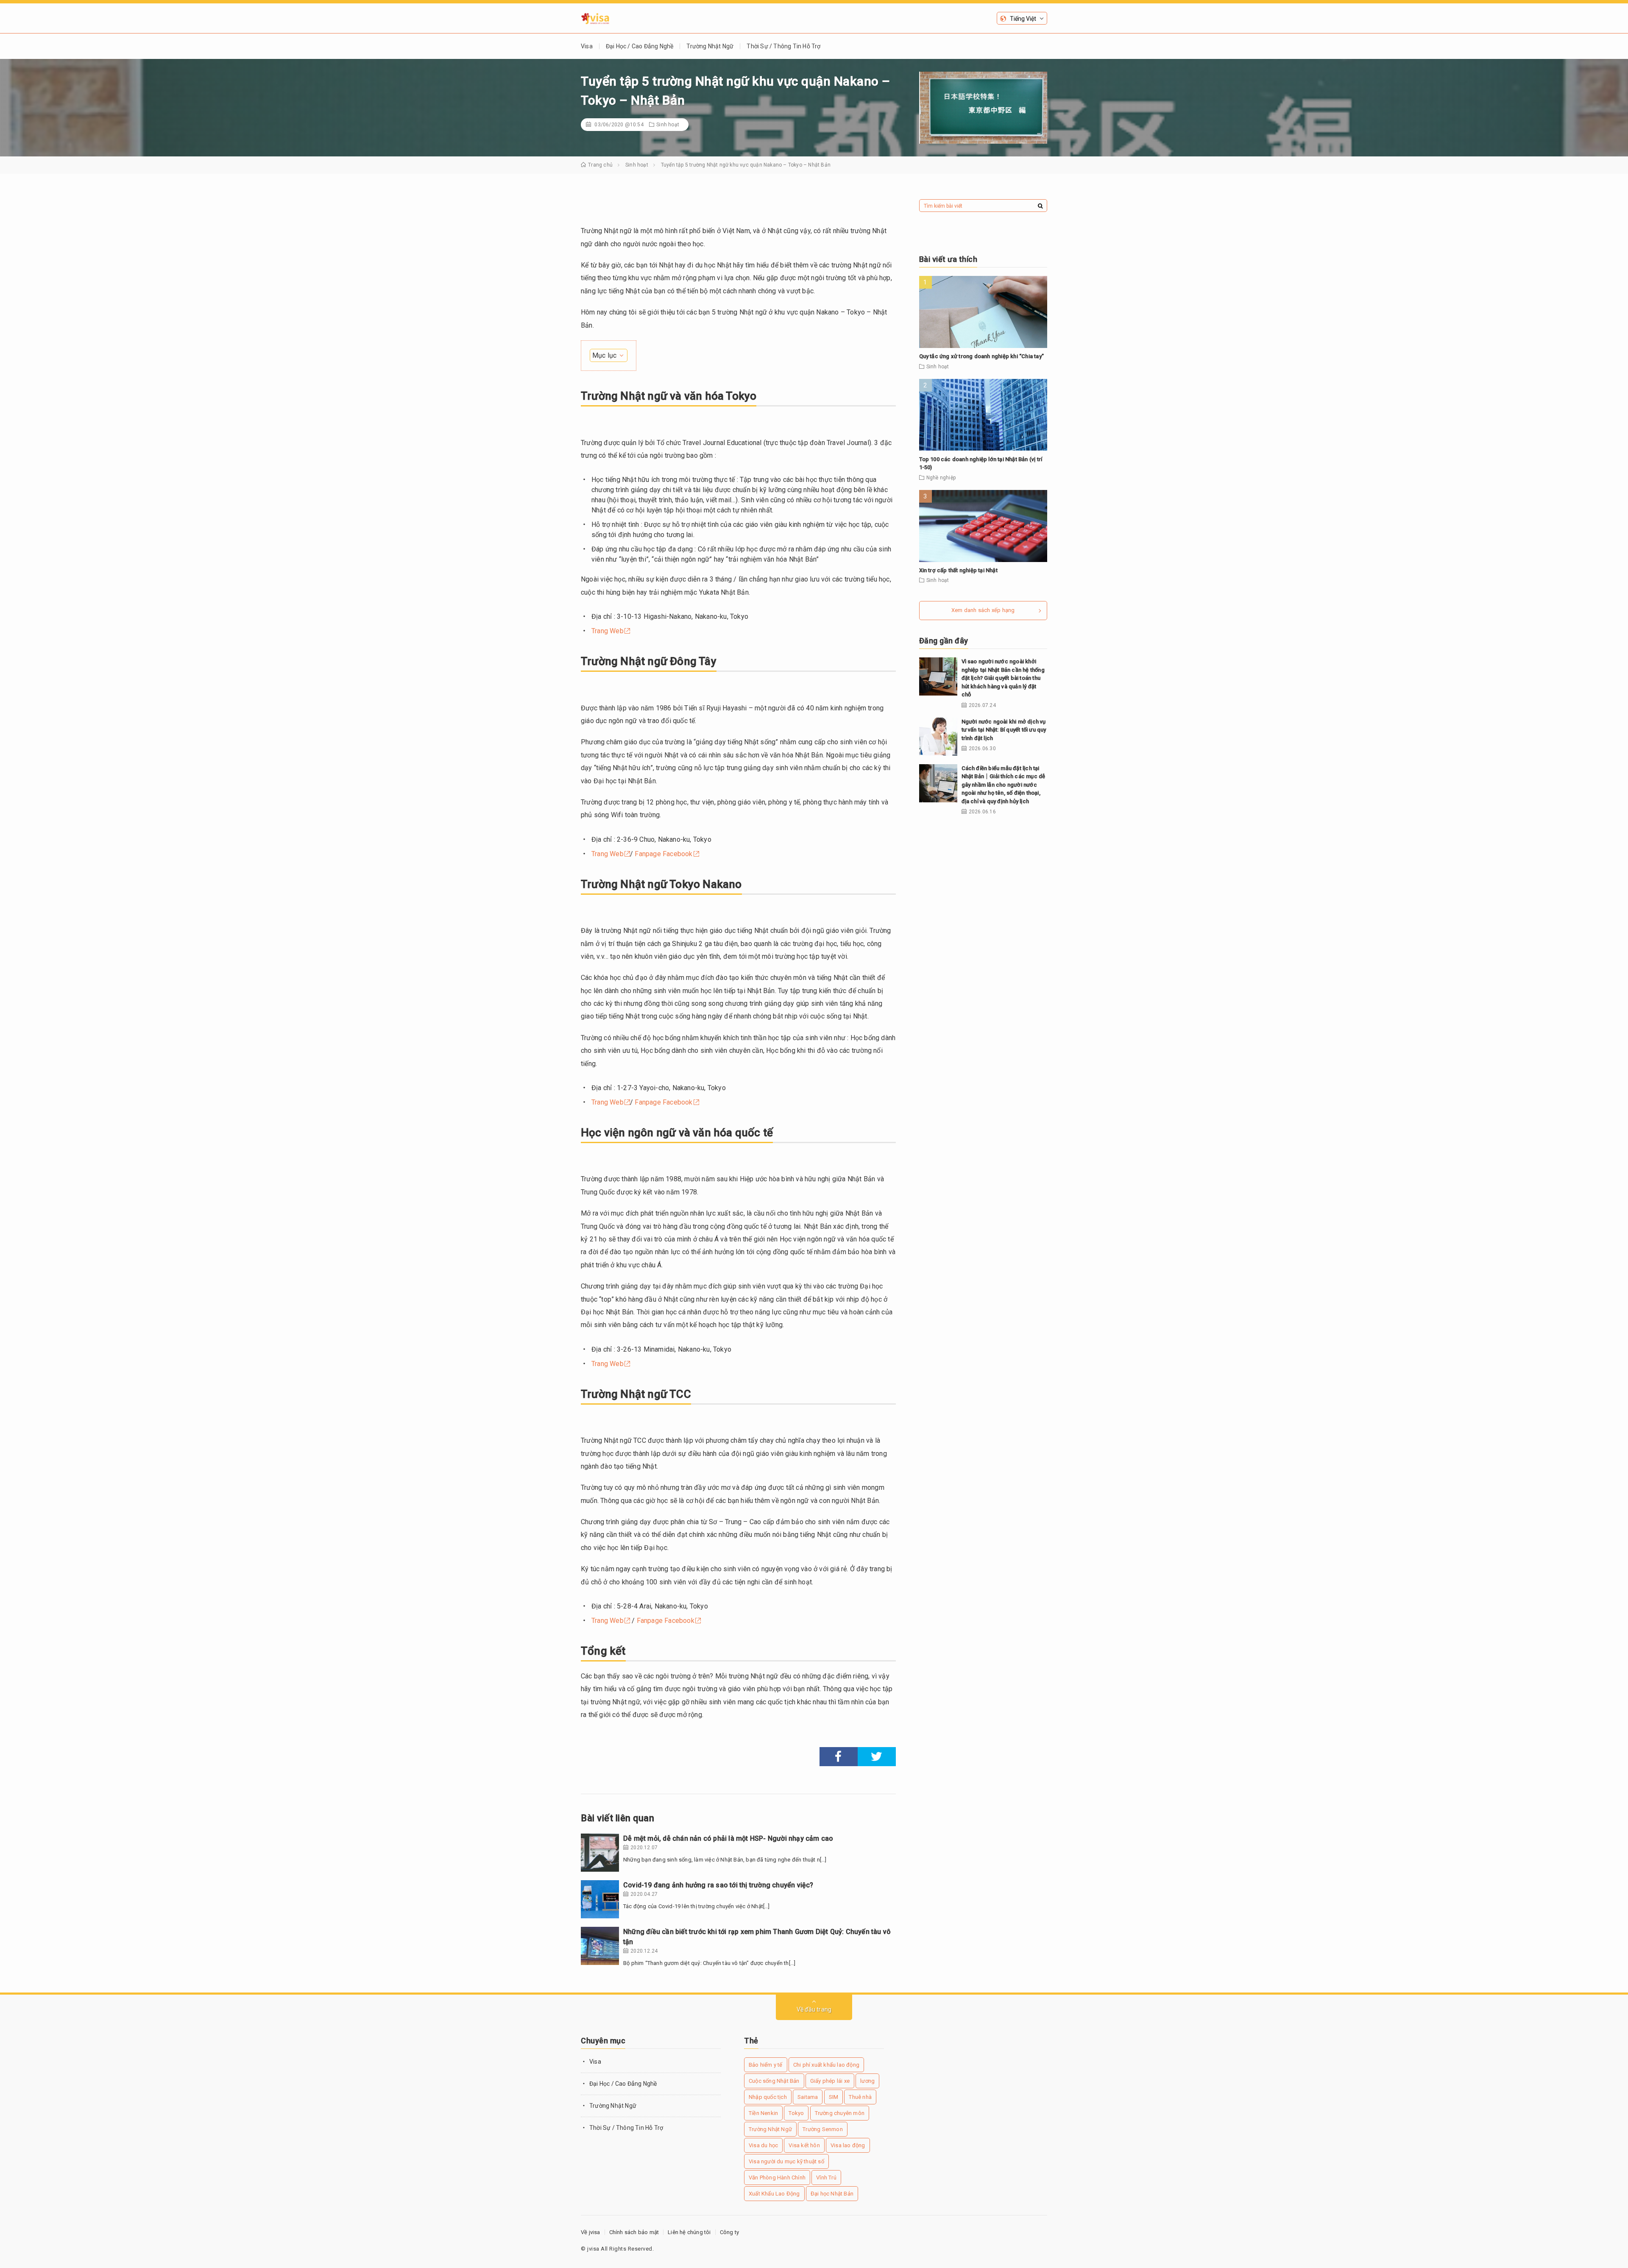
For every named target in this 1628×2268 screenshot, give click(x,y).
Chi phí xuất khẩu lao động (826, 2065)
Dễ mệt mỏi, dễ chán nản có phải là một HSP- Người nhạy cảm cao (728, 1838)
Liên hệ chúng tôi (689, 2232)
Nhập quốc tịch (768, 2097)
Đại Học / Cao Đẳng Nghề (640, 46)
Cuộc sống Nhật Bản (774, 2081)
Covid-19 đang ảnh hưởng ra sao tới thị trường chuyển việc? (718, 1885)
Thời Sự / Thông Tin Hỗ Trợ (783, 46)
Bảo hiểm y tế (766, 2065)
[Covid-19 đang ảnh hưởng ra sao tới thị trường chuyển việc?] (600, 1899)
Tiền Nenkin (763, 2113)
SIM (834, 2097)
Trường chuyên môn (840, 2113)
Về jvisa (591, 2232)
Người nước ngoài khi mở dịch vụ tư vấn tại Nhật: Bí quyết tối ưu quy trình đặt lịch (1004, 730)
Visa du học (763, 2145)
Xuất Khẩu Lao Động (774, 2194)
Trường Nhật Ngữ (710, 46)
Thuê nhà (860, 2097)
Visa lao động (848, 2145)
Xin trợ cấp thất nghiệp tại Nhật (958, 570)
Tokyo (796, 2113)
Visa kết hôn (804, 2145)
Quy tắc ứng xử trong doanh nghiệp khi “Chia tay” (982, 356)
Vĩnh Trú (826, 2178)
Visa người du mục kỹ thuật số (786, 2161)
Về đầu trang (814, 2009)
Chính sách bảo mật (634, 2232)
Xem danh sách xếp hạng (983, 610)
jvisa (593, 2249)
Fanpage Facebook (663, 854)
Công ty (729, 2232)
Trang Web (608, 631)
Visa (587, 46)
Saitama (808, 2097)
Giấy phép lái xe (830, 2081)
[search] (1040, 206)
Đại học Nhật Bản (832, 2194)
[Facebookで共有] (839, 1757)
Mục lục (604, 355)
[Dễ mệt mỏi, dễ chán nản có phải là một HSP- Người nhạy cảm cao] (600, 1853)
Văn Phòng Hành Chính (777, 2178)
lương (867, 2081)
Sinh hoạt (668, 125)
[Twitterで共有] (877, 1757)
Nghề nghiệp (941, 478)
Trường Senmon (823, 2129)
